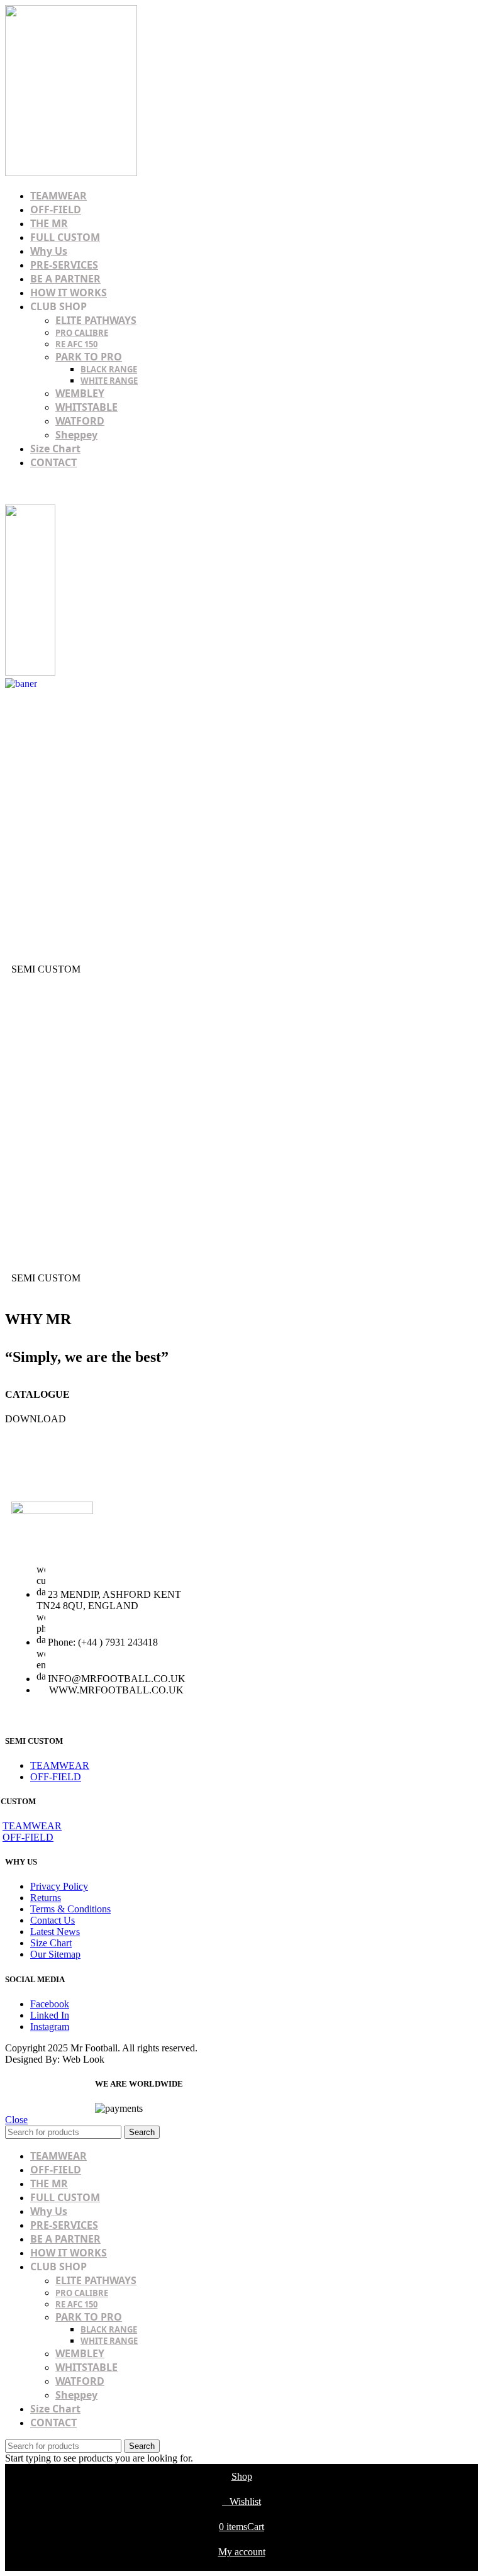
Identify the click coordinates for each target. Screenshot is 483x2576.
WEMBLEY (80, 393)
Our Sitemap (55, 1954)
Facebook (50, 2004)
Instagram (50, 2027)
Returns (46, 1898)
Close (16, 2120)
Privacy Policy (59, 1886)
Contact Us (53, 1920)
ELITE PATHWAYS (96, 320)
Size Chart (51, 1943)
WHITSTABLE (86, 407)
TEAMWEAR (60, 1765)
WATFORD (80, 421)
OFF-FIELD (56, 1777)
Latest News (55, 1932)
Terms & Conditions (70, 1909)
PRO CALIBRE (82, 333)
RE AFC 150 (76, 344)
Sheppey (76, 435)
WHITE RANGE (109, 381)
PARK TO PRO (89, 357)
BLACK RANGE (109, 369)
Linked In (50, 2015)
